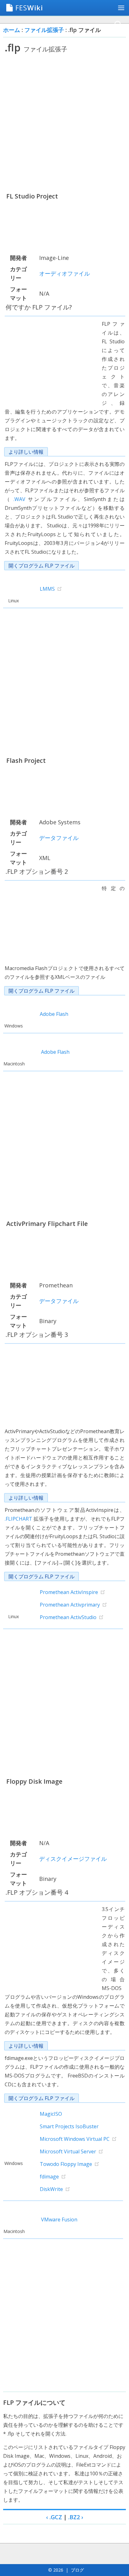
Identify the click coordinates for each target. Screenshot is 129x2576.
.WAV (19, 499)
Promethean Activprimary (70, 1605)
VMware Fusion (59, 2220)
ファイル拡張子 (44, 30)
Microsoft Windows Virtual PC (75, 2139)
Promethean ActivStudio (68, 1617)
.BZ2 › (76, 2517)
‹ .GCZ (54, 2517)
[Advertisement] (64, 123)
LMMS (47, 589)
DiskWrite (51, 2189)
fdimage (49, 2177)
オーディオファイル (64, 273)
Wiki (29, 8)
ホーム (12, 30)
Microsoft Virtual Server (68, 2151)
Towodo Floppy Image (66, 2164)
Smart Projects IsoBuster (69, 2126)
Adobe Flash (54, 1014)
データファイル (59, 838)
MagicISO (51, 2114)
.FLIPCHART (18, 1519)
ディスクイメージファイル (73, 1859)
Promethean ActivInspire (69, 1592)
